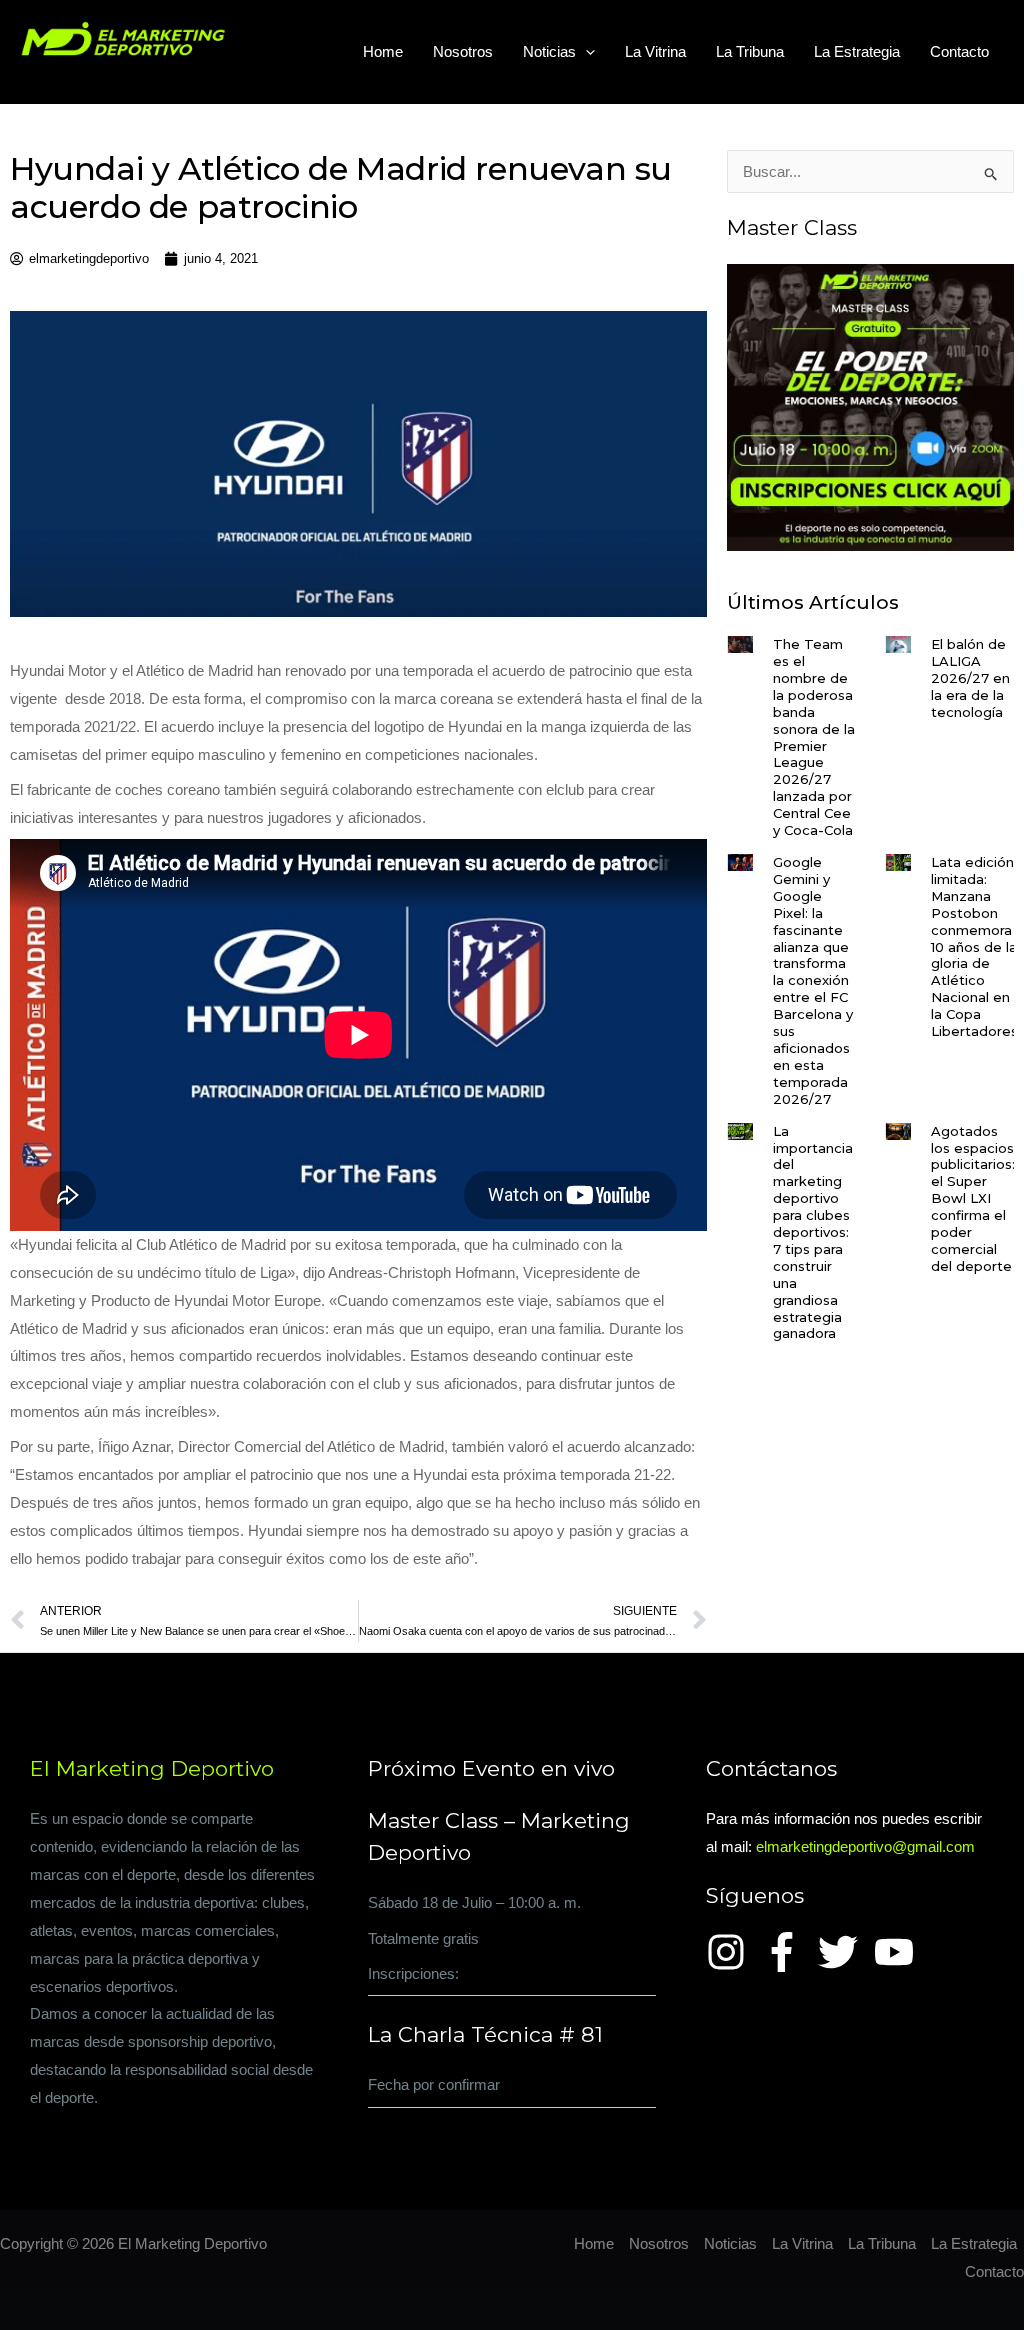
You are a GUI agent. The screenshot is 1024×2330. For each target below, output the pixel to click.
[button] (585, 52)
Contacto (959, 51)
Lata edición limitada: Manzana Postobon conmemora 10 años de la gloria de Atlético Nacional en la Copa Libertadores (974, 946)
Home (383, 51)
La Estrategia (857, 51)
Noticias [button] (549, 51)
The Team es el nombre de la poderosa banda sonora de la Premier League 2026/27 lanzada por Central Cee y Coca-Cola (814, 737)
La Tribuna (750, 51)
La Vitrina (655, 51)
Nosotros (463, 51)
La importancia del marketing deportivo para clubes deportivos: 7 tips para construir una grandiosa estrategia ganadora (813, 1232)
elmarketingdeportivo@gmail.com (865, 1846)
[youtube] (900, 1952)
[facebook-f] (788, 1952)
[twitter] (844, 1952)
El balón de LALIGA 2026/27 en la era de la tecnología (970, 678)
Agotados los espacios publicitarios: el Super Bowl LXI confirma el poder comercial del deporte (973, 1198)
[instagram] (732, 1952)
